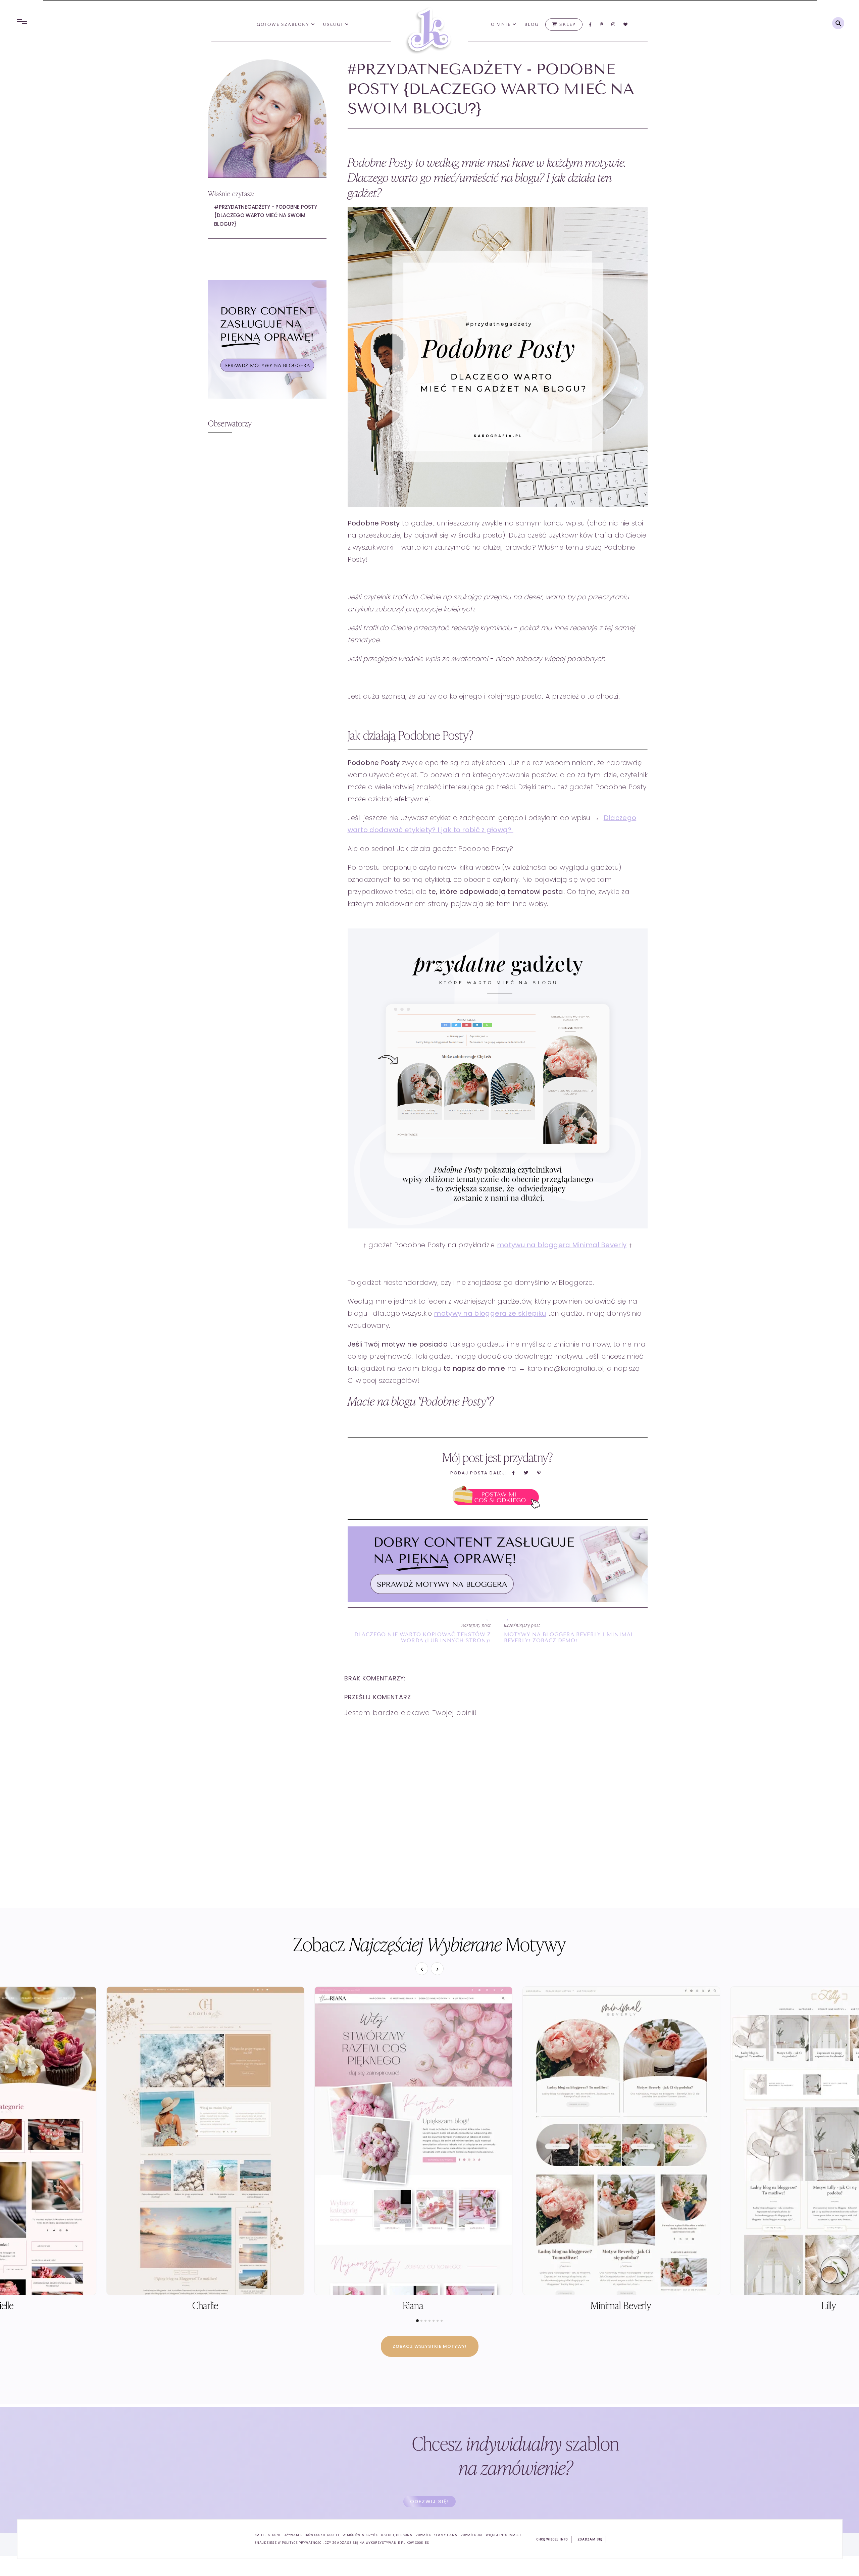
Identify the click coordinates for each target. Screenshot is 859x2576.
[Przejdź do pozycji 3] (425, 2321)
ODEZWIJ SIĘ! (429, 2501)
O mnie (502, 24)
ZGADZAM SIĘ (590, 2539)
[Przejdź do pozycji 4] (429, 2321)
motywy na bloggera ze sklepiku (490, 1313)
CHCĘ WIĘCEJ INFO (552, 2539)
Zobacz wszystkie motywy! (430, 2346)
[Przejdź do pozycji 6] (438, 2321)
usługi (334, 24)
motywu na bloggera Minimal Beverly (562, 1245)
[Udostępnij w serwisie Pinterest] (539, 1475)
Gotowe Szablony (284, 24)
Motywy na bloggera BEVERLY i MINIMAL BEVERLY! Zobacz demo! (569, 1637)
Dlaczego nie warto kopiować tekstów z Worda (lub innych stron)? (423, 1637)
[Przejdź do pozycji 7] (442, 2321)
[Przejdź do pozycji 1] (417, 2321)
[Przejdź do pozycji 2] (421, 2321)
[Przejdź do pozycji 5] (434, 2321)
